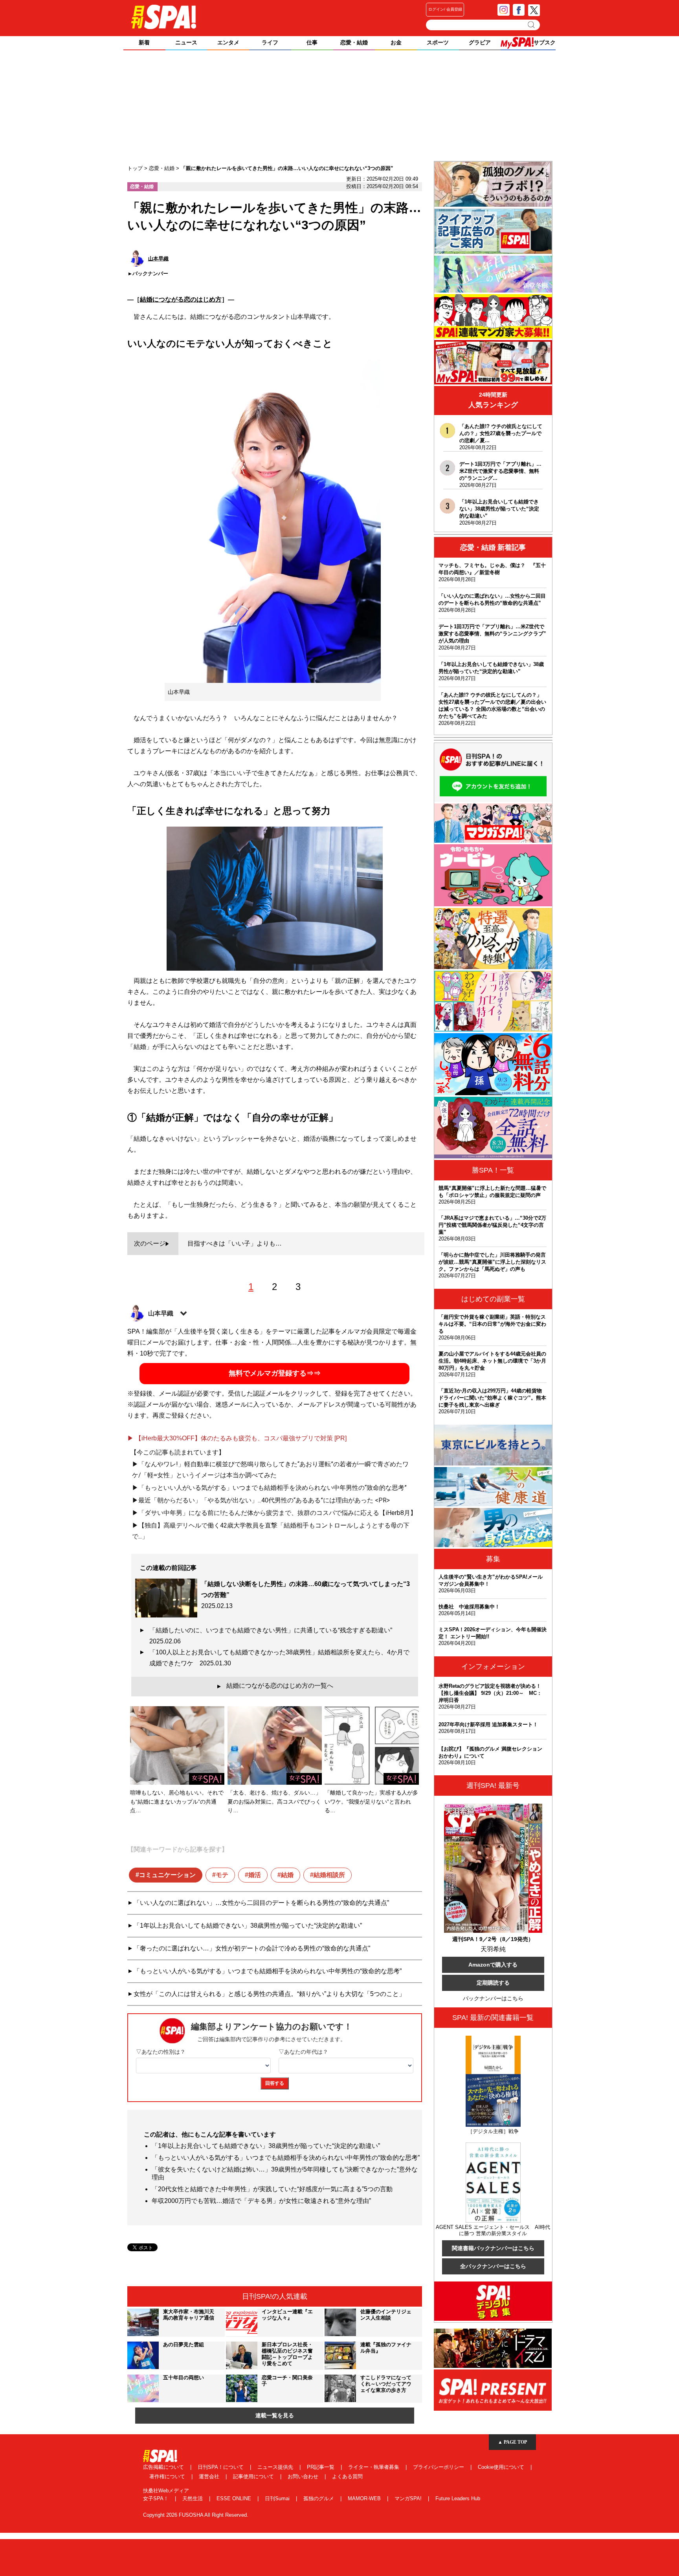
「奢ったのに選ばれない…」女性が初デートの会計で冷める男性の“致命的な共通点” (252, 1948)
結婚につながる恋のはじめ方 (181, 299)
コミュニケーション (167, 1875)
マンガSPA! (409, 2498)
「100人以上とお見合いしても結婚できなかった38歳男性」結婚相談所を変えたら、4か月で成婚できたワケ (279, 1658)
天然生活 (193, 2498)
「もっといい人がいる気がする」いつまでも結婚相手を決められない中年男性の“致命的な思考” (268, 1971)
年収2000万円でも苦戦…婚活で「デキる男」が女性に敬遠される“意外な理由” (261, 2201)
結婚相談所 (329, 1875)
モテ (222, 1875)
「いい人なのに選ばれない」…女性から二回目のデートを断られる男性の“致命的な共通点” (261, 1903)
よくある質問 (347, 2476)
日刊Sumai (278, 2498)
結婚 (287, 1875)
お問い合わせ (304, 2476)
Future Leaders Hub (458, 2498)
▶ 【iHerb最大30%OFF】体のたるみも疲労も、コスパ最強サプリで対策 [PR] (237, 1438)
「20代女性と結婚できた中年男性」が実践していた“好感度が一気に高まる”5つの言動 (272, 2189)
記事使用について (254, 2476)
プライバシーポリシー (439, 2467)
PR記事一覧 (321, 2467)
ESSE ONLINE (235, 2498)
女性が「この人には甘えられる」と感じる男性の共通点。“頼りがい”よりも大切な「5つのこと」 (269, 1994)
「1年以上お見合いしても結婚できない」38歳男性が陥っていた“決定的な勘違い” (248, 1926)
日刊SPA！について (221, 2467)
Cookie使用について (502, 2467)
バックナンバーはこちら (493, 1998)
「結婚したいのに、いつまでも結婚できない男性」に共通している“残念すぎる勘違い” (274, 1636)
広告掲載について (164, 2467)
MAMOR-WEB (365, 2498)
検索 (532, 25)
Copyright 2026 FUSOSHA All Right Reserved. (196, 2515)
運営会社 (210, 2476)
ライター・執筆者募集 (374, 2467)
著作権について (168, 2476)
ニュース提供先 (276, 2467)
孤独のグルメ (319, 2498)
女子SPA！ (157, 2498)
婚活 (255, 1875)
